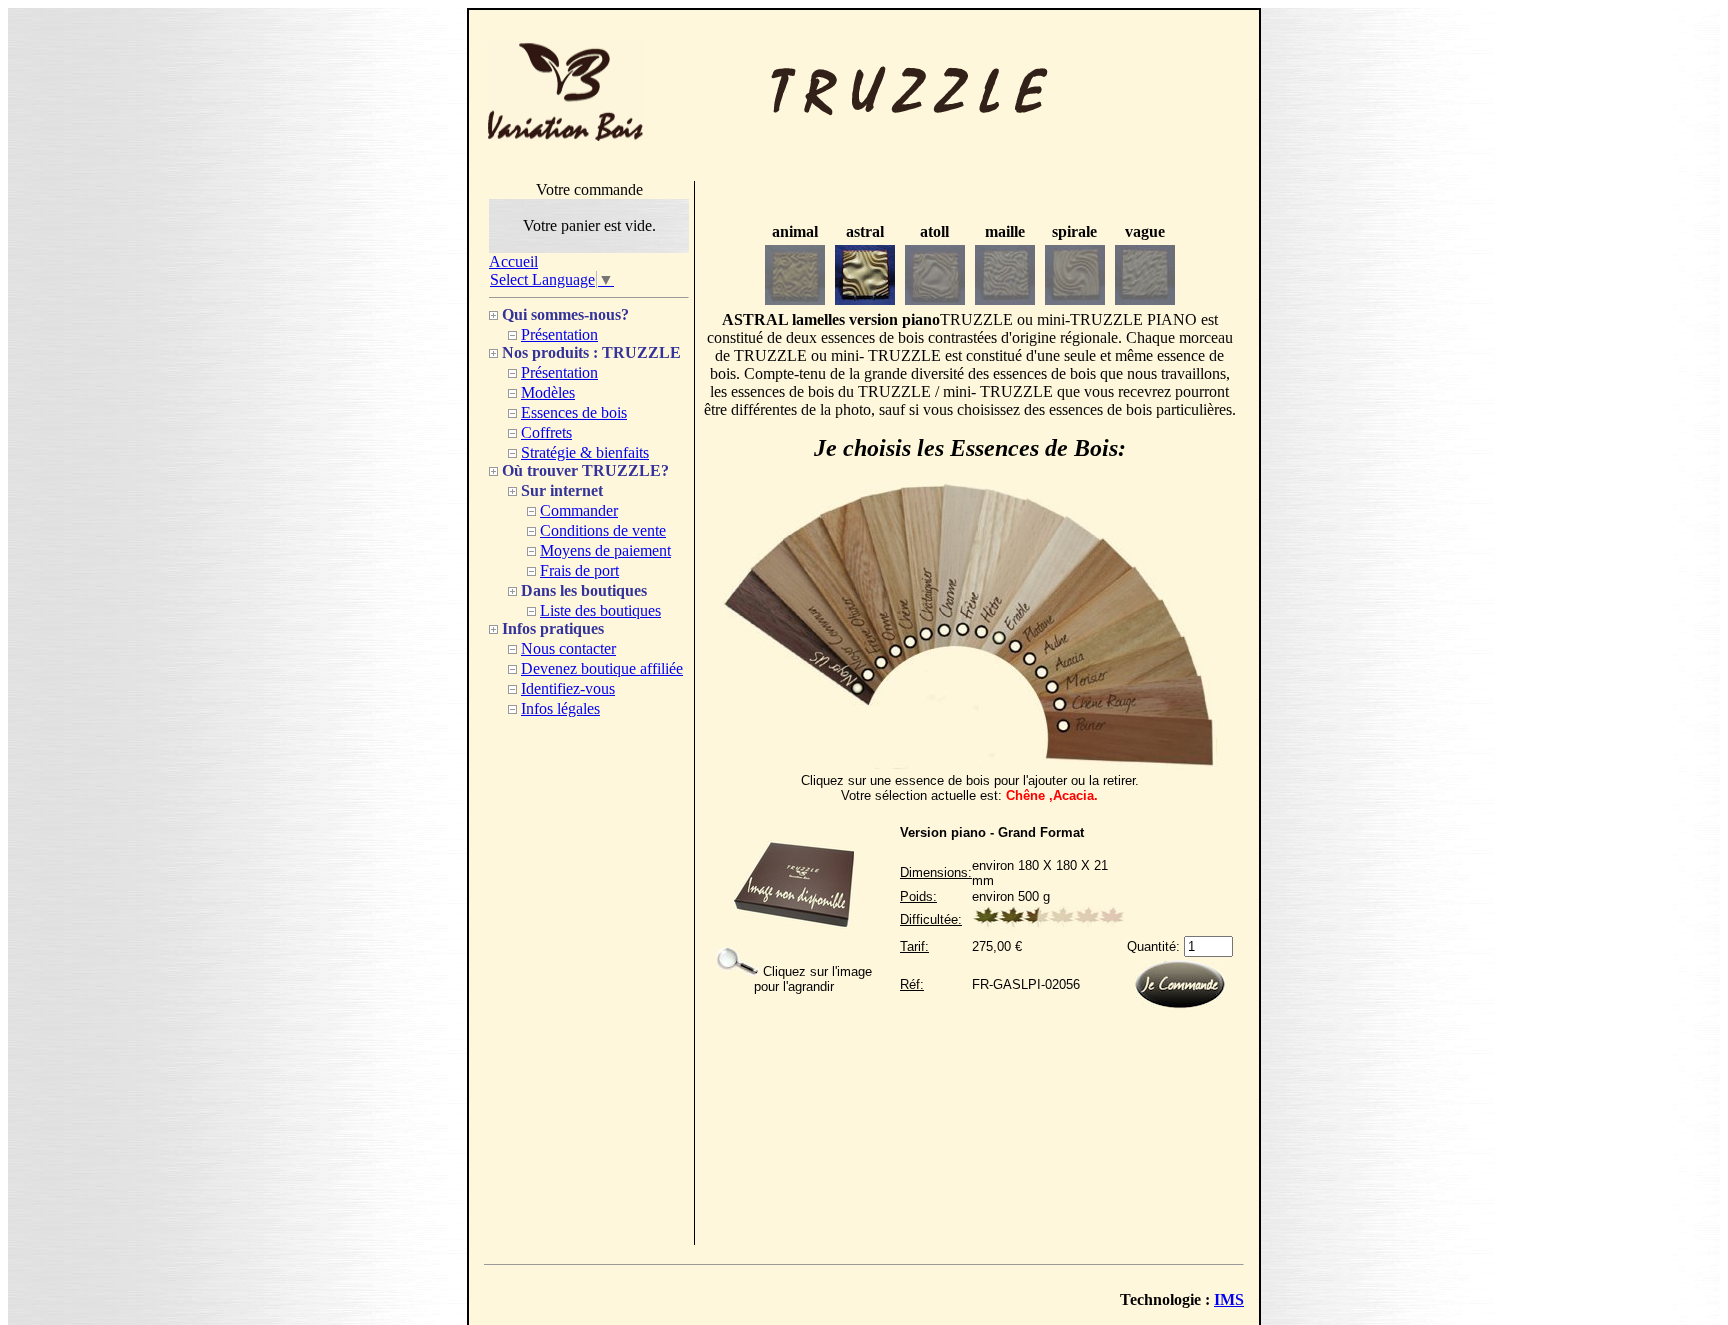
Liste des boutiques (600, 610)
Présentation (559, 334)
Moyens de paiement (605, 550)
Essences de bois (574, 412)
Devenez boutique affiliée (602, 668)
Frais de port (579, 570)
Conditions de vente (603, 530)
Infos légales (560, 708)
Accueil (513, 261)
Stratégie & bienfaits (585, 452)
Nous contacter (568, 648)
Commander (579, 510)
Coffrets (546, 432)
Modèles (548, 392)
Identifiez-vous (568, 688)
